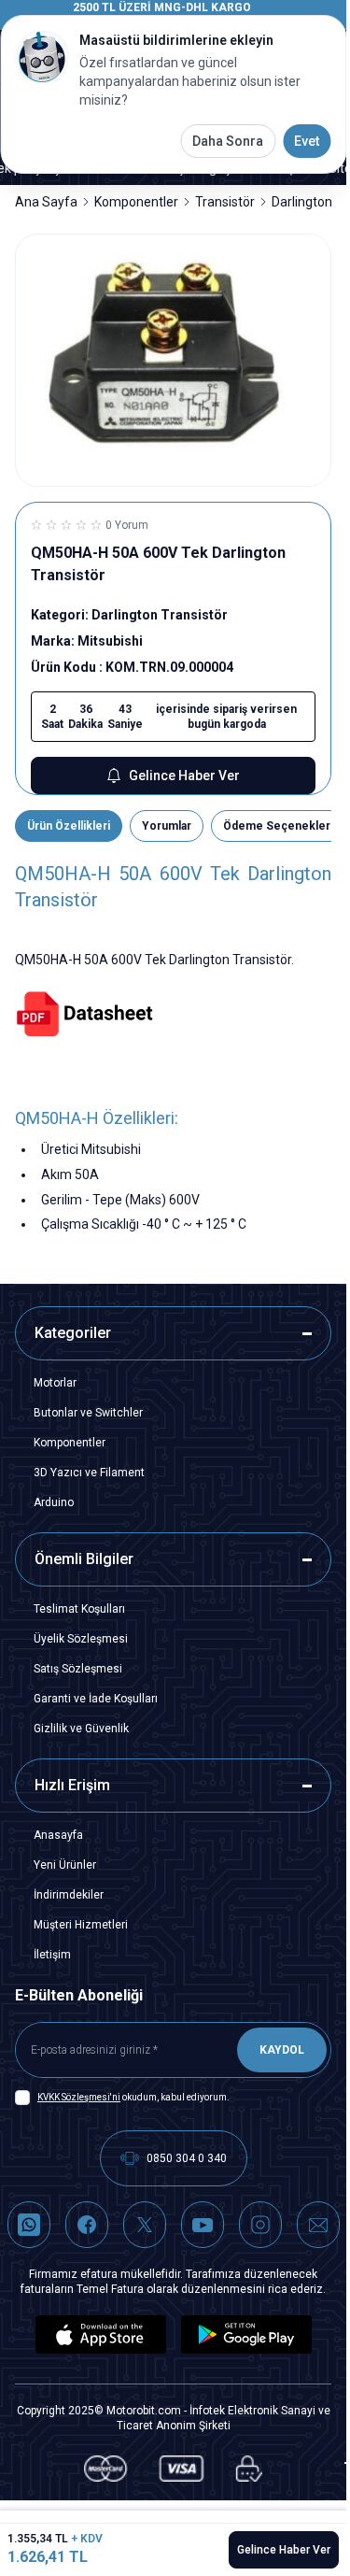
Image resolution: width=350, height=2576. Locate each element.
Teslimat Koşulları (79, 1609)
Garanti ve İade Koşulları (96, 1699)
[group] (173, 361)
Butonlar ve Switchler (88, 1413)
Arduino (54, 1502)
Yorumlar (167, 826)
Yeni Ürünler (65, 1865)
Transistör (225, 202)
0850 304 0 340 (187, 2158)
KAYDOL (282, 2050)
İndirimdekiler (69, 1895)
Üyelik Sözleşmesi (81, 1639)
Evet (307, 141)
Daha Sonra (228, 141)
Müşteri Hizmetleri (81, 1925)
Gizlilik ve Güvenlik (81, 1729)
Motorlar (55, 1383)
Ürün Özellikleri (69, 826)
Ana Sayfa (46, 202)
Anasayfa (58, 1835)
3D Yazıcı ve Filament (89, 1473)
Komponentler (136, 202)
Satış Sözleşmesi (78, 1669)
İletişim (52, 1955)
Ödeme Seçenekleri (278, 826)
